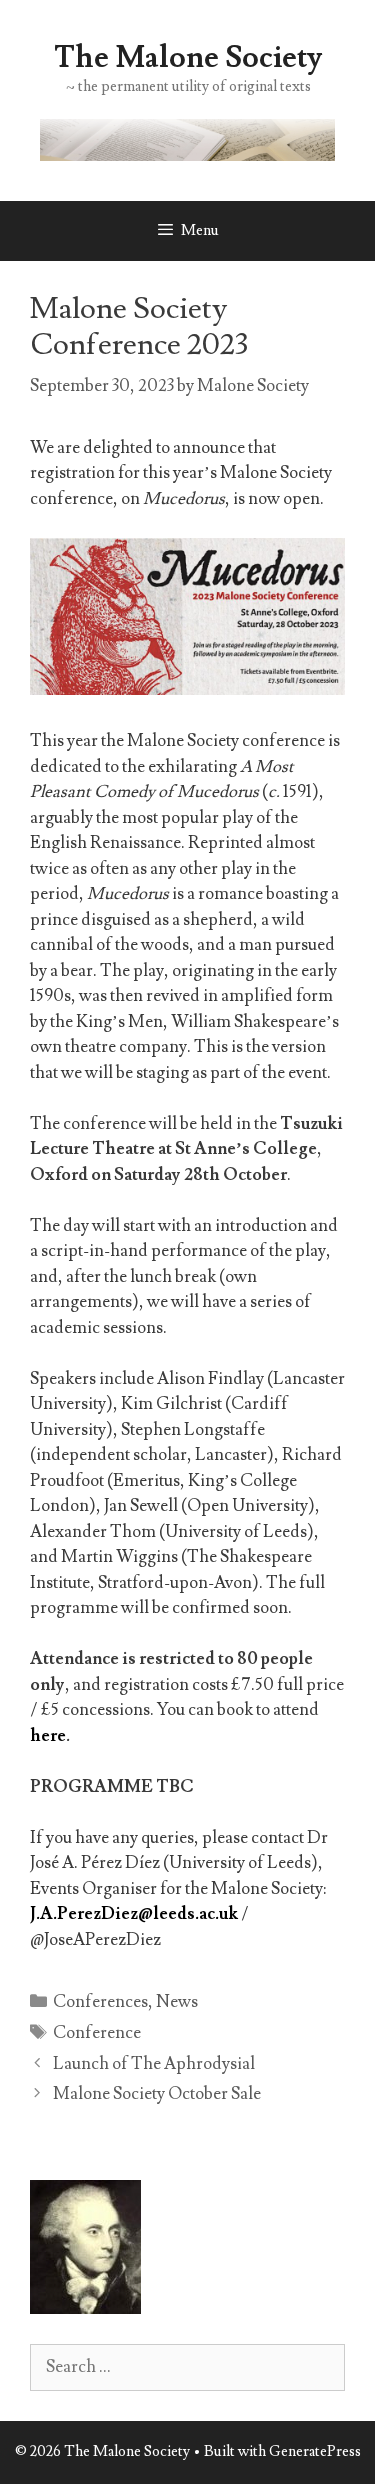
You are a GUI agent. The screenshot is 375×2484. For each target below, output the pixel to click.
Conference (97, 2033)
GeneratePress (315, 2451)
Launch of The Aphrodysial (154, 2064)
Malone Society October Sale (157, 2094)
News (177, 2002)
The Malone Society (188, 57)
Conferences (100, 2002)
